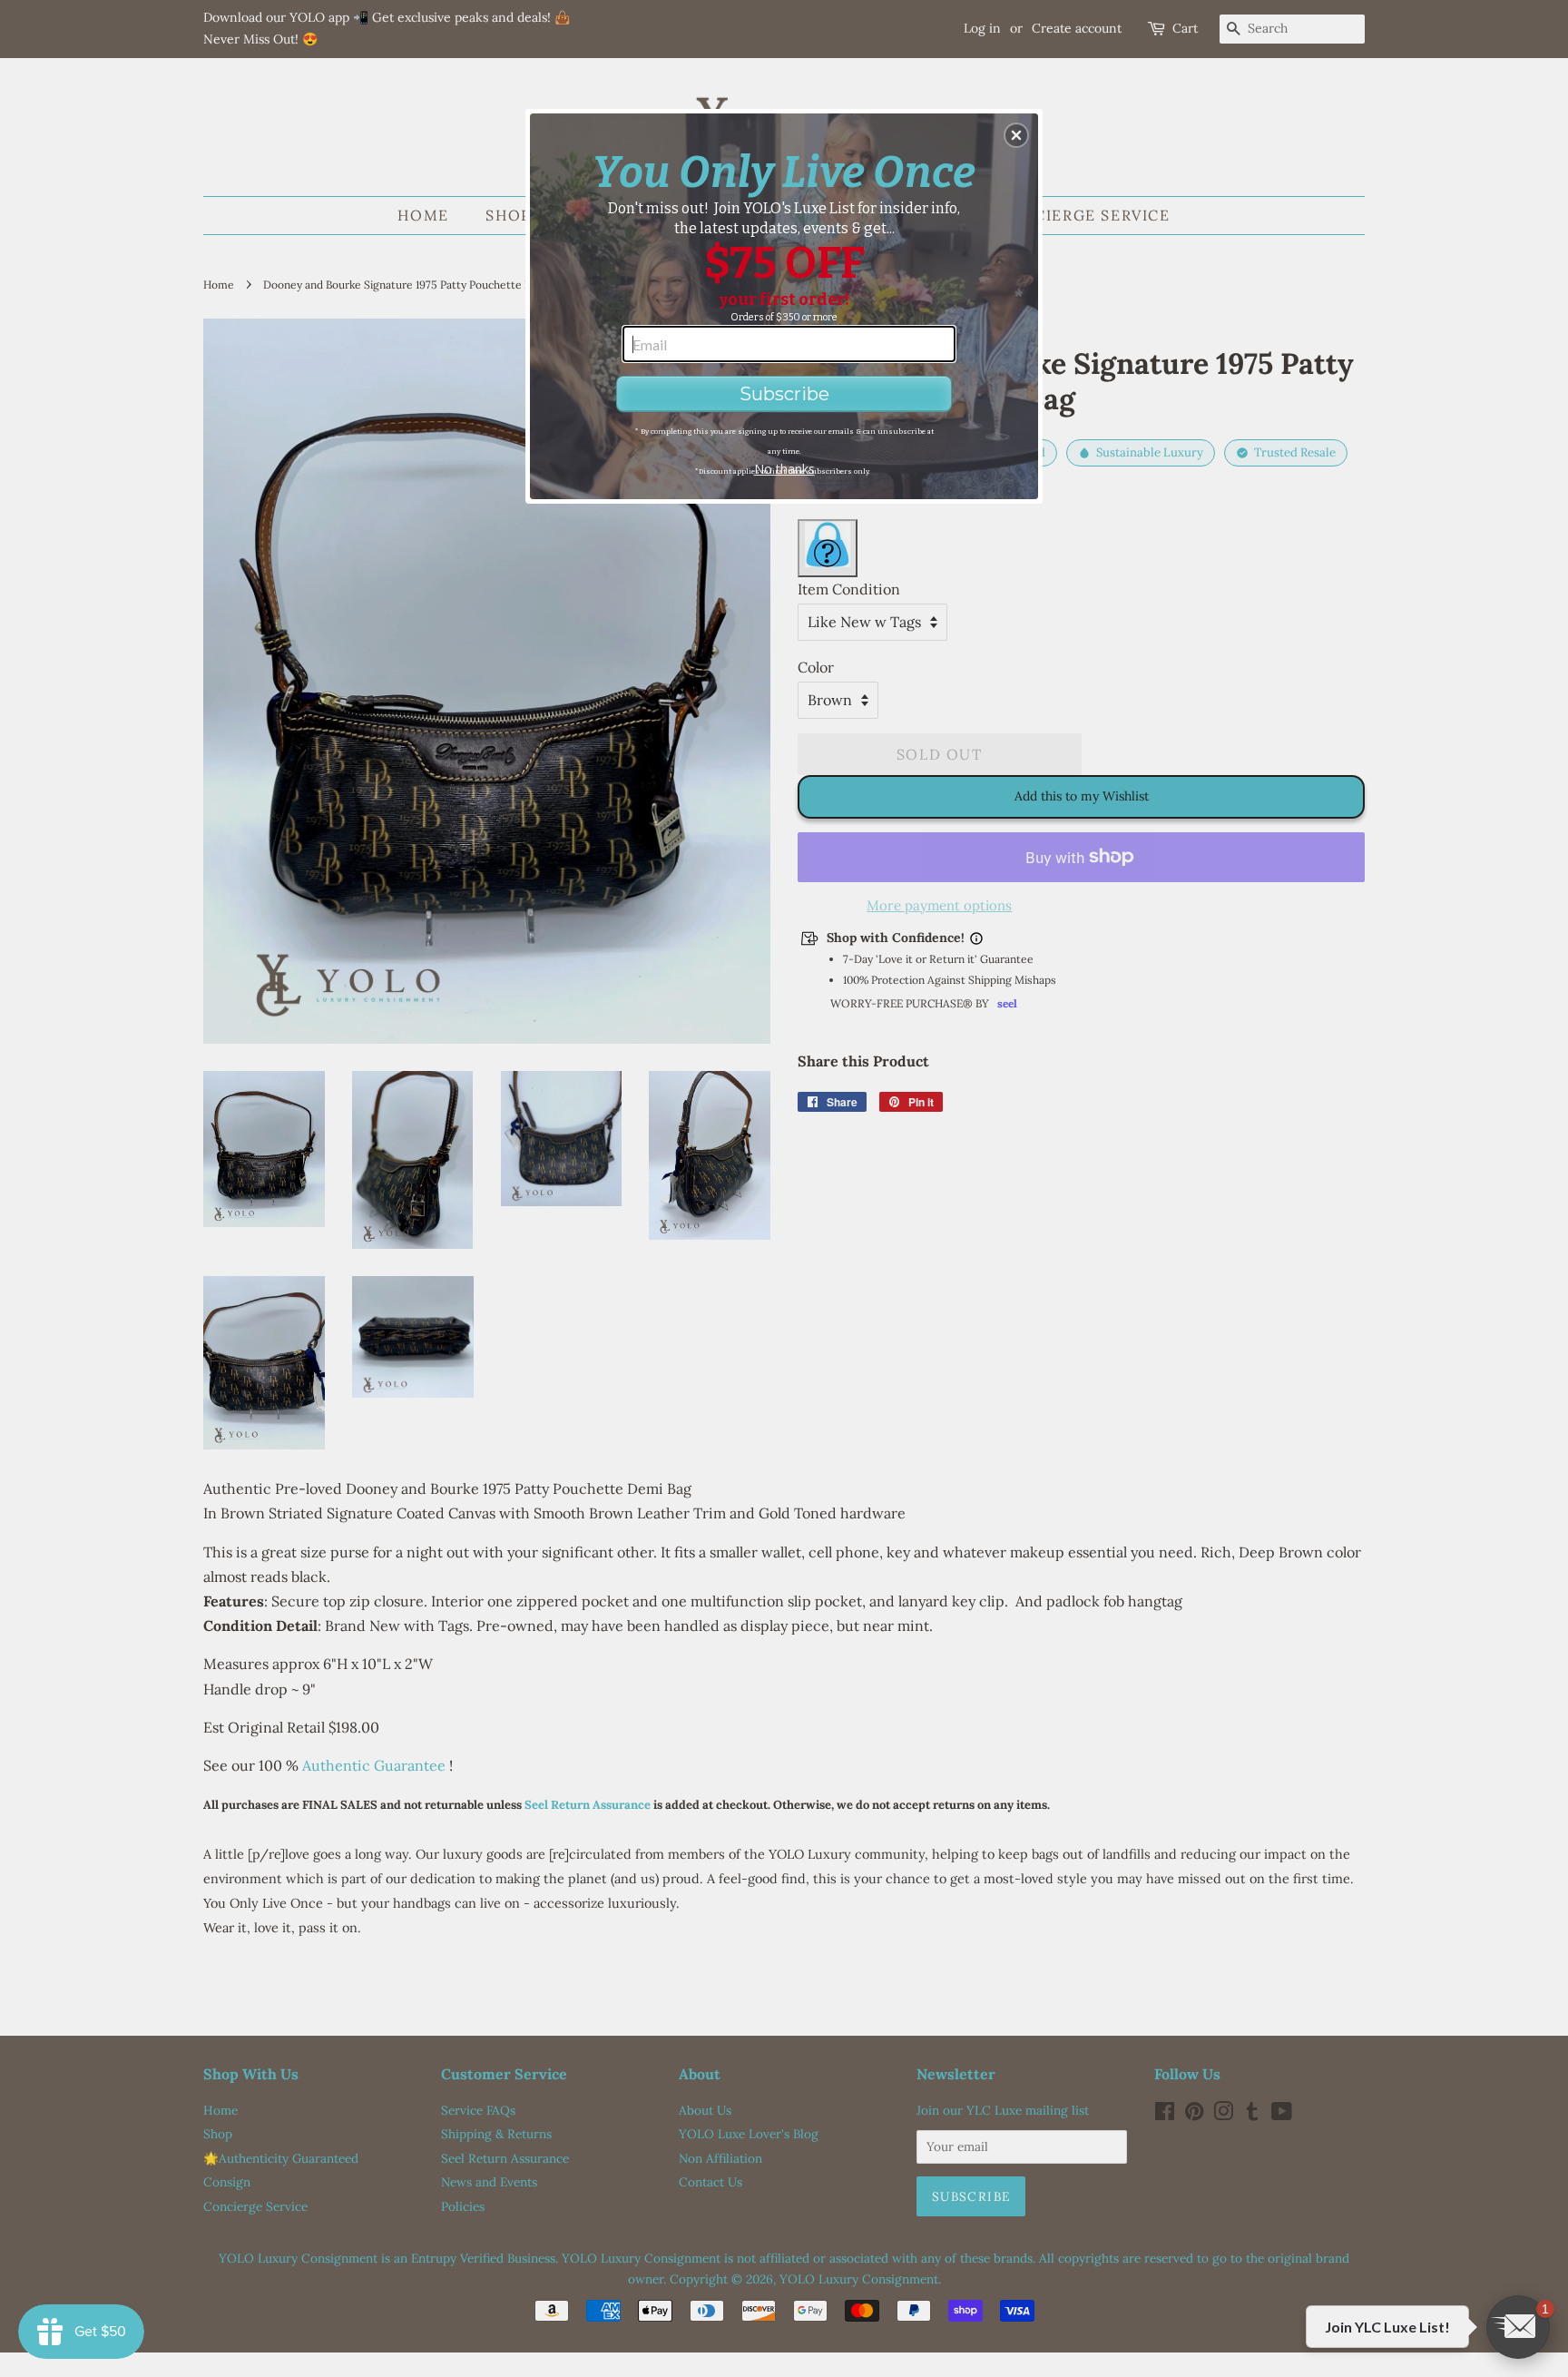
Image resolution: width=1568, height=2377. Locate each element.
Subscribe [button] (784, 394)
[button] (1016, 135)
